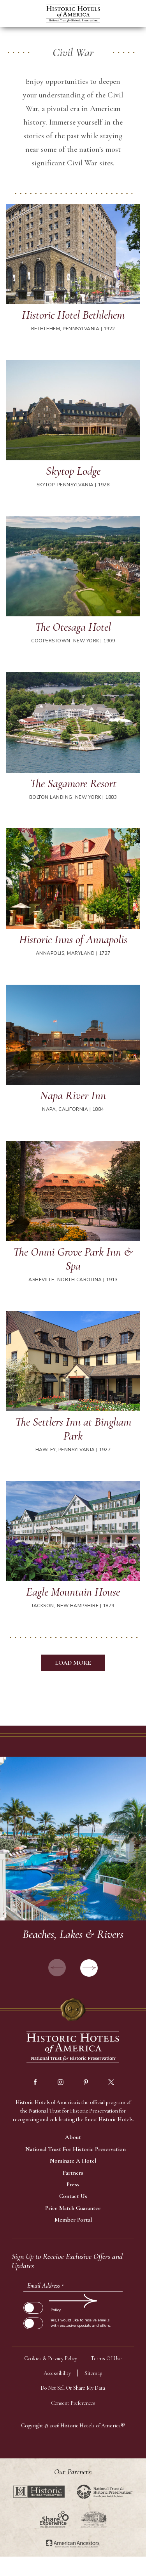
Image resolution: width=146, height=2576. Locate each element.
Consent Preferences (73, 2403)
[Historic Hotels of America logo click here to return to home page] (73, 15)
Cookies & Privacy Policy (51, 2358)
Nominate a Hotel (73, 2161)
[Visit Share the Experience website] (54, 2519)
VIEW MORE (73, 1869)
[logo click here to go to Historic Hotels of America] (73, 2048)
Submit (33, 2301)
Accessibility (57, 2373)
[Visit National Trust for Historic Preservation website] (105, 2492)
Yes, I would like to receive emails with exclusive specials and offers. (81, 2323)
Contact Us (73, 2196)
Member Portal (73, 2220)
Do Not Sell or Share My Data (73, 2388)
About (73, 2137)
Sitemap (93, 2373)
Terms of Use (106, 2358)
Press (73, 2184)
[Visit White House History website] (94, 2519)
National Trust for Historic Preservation (76, 2149)
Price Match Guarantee (73, 2208)
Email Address (46, 2286)
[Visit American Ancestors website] (73, 2544)
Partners (73, 2173)
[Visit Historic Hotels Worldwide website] (39, 2492)
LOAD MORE (73, 1663)
